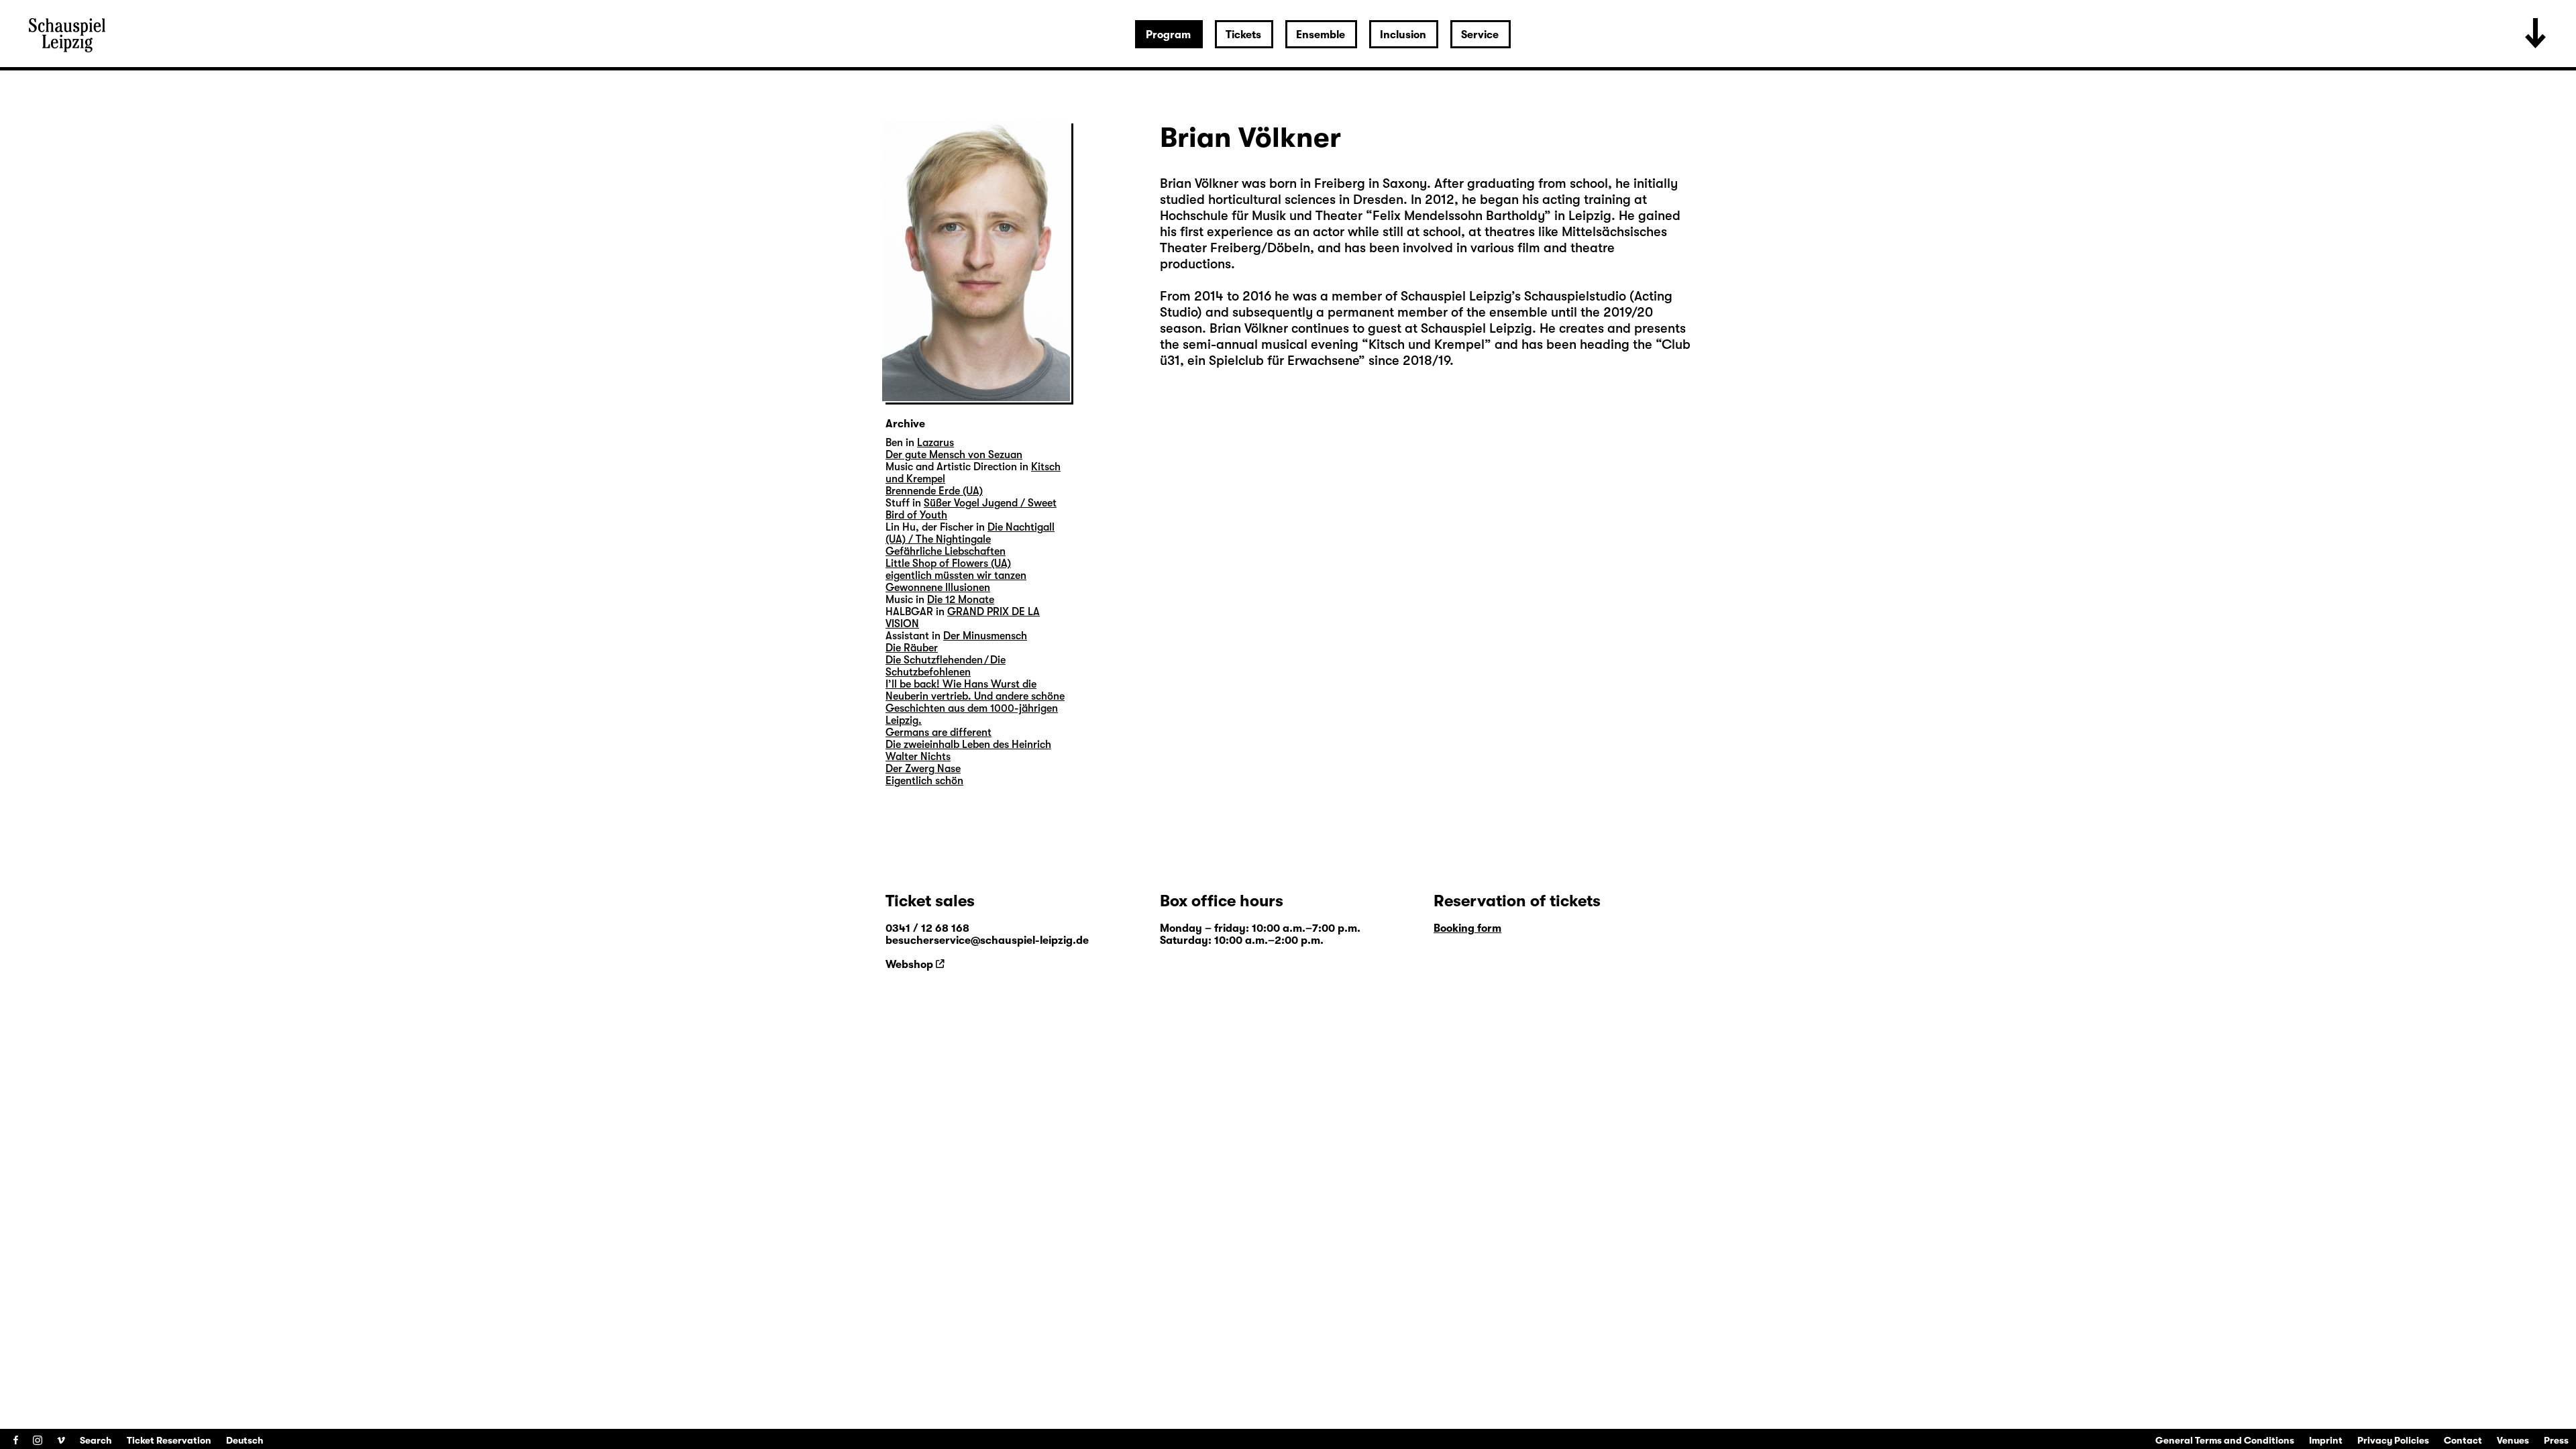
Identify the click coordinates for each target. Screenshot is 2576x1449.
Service (1480, 35)
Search (96, 1440)
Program (1168, 35)
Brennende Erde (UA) (934, 491)
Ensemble (1321, 35)
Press (2556, 1440)
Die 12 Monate (961, 600)
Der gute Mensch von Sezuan (954, 455)
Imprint (2326, 1440)
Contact (2463, 1440)
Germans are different (938, 733)
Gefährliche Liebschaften (946, 551)
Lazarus (935, 443)
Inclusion (1403, 35)
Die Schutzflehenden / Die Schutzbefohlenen (946, 666)
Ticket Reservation (169, 1440)
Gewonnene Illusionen (938, 588)
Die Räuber (912, 648)
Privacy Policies (2393, 1440)
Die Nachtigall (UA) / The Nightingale (970, 533)
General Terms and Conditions (2225, 1440)
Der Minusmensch (985, 636)
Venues (2513, 1440)
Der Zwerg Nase (923, 769)
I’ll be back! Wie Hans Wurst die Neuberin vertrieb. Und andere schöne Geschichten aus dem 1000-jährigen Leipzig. (975, 702)
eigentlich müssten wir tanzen (956, 576)
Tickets (1243, 35)
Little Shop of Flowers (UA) (948, 563)
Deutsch (245, 1440)
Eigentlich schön (924, 781)
